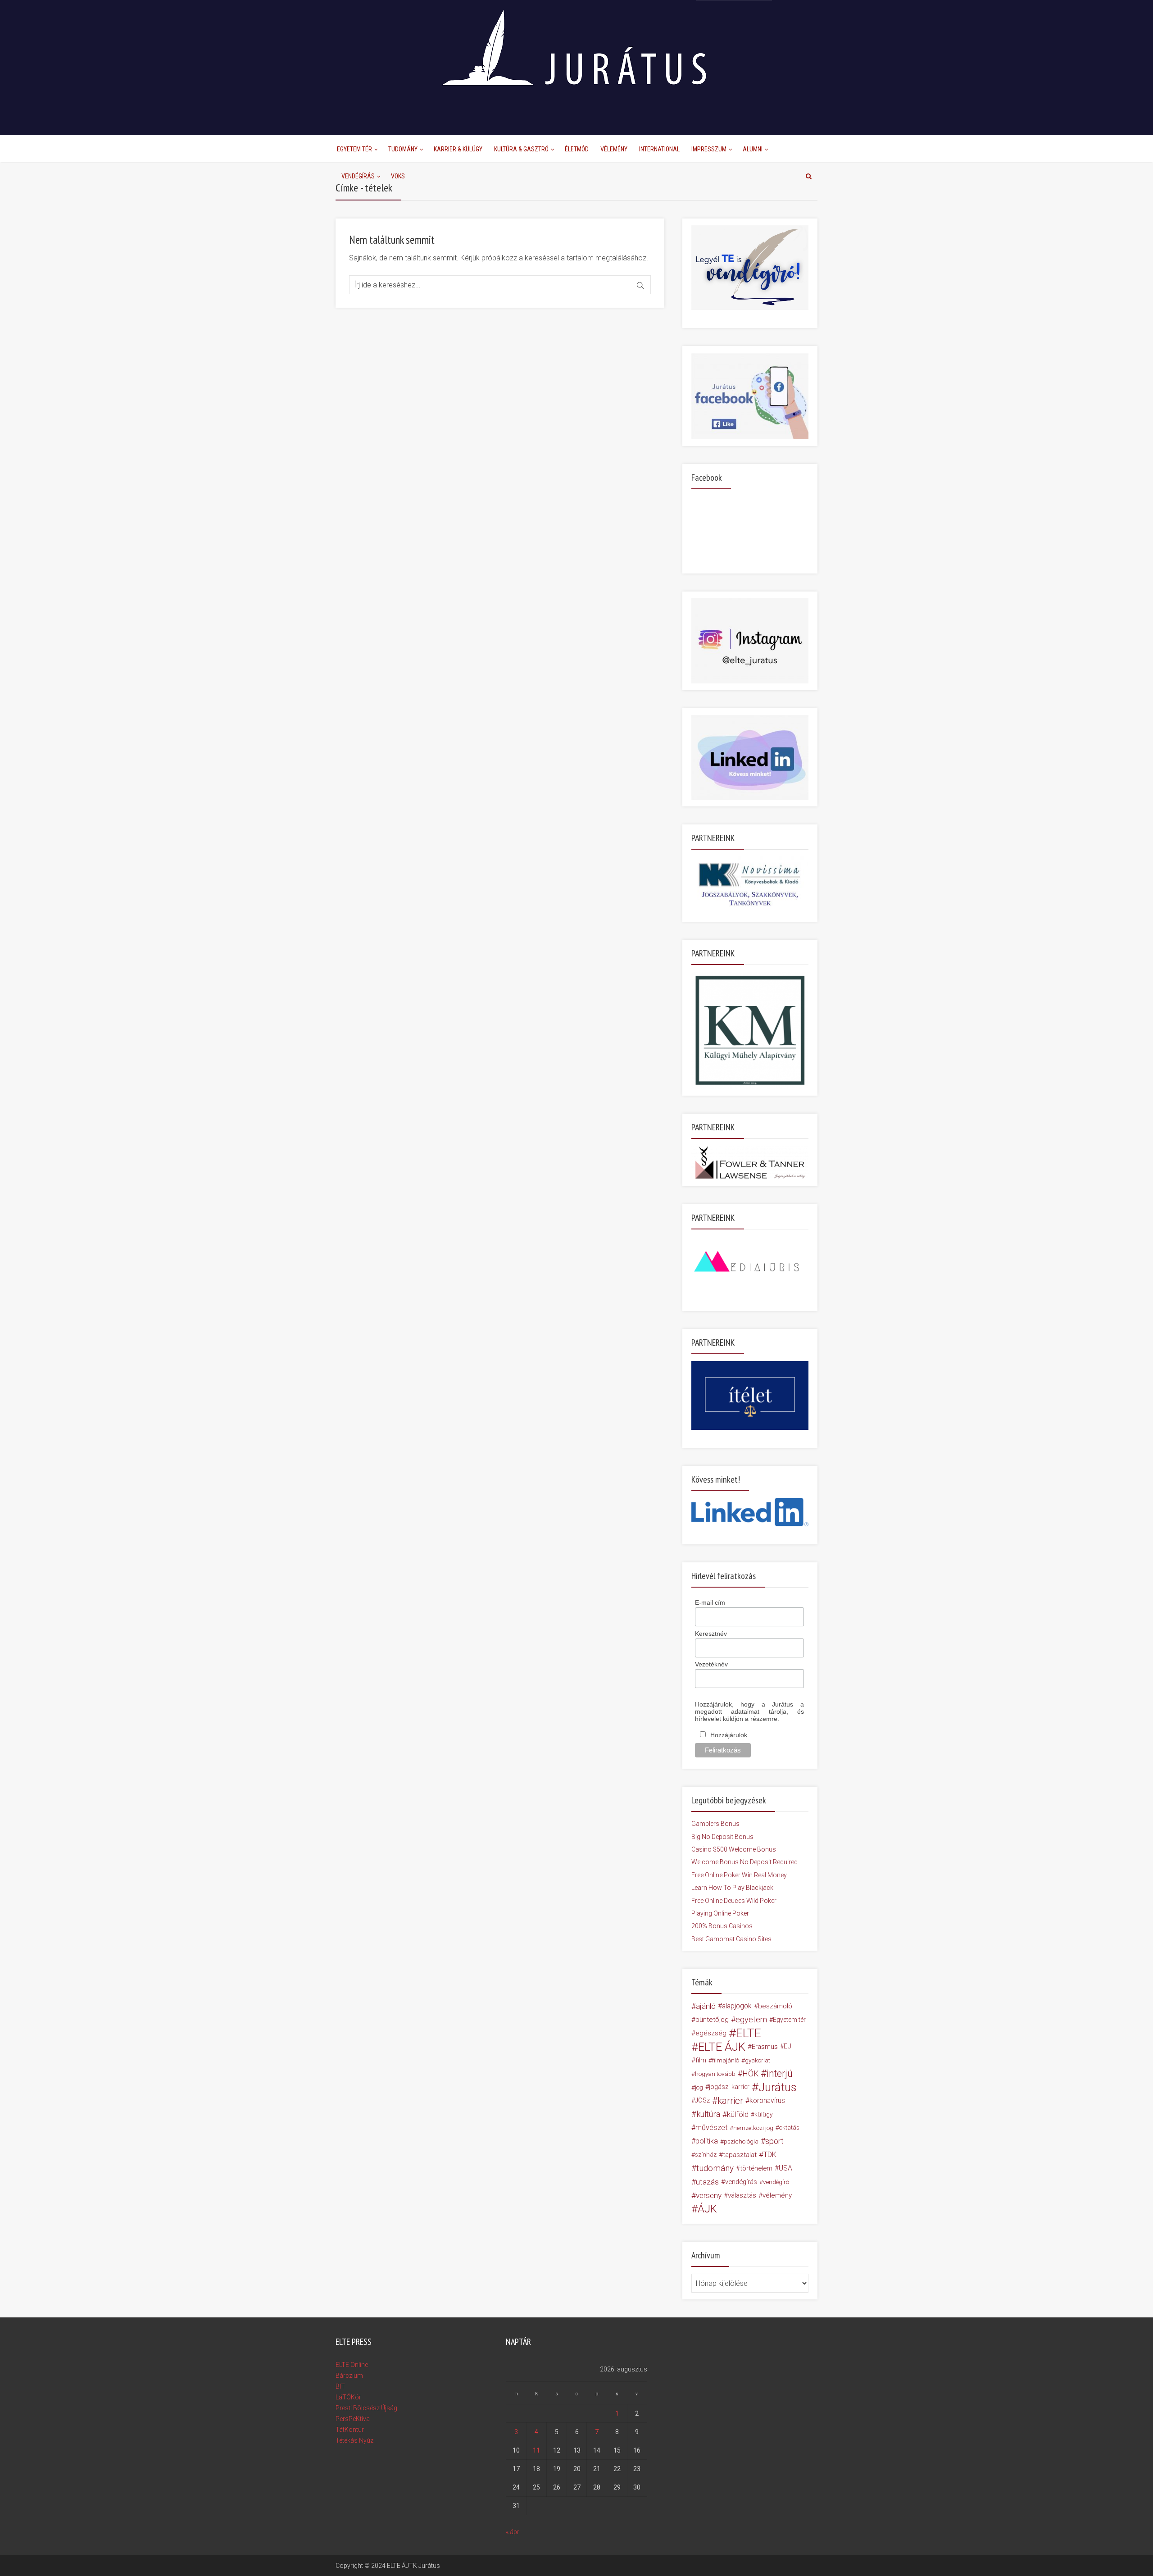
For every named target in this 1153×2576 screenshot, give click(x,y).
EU (788, 2046)
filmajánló (726, 2060)
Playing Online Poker (720, 1913)
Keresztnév (711, 1634)
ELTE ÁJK (722, 2047)
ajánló (706, 2006)
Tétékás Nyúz (354, 2440)
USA (785, 2168)
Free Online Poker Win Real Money (739, 1875)
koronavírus (767, 2100)
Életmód (577, 149)
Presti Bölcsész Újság (366, 2408)
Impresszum (709, 149)
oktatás (789, 2128)
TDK (770, 2155)
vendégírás (741, 2182)
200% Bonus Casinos (722, 1926)
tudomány (715, 2168)
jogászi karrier (729, 2087)
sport (774, 2141)
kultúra (708, 2114)
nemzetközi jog (753, 2128)
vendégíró (776, 2182)
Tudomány (403, 149)
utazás (707, 2182)
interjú (780, 2074)
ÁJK (707, 2209)
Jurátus (778, 2087)
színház (706, 2155)
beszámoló (775, 2006)
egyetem (751, 2019)
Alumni (753, 149)
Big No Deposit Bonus (722, 1837)
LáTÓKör (348, 2397)
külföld (738, 2114)
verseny (709, 2195)
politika (707, 2141)
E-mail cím (710, 1602)
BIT (340, 2386)
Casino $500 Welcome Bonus (734, 1849)
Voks (398, 176)
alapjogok (737, 2006)
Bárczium (349, 2376)
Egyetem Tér (354, 149)
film (701, 2060)
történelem (756, 2168)
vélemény (777, 2195)
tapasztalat (740, 2155)
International (659, 149)
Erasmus (765, 2047)
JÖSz (702, 2100)
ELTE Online (352, 2365)
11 (536, 2450)
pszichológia (741, 2141)
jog (699, 2087)
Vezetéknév (711, 1664)
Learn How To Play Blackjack (732, 1888)
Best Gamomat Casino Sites (731, 1939)
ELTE (749, 2033)
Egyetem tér (789, 2020)
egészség (711, 2033)
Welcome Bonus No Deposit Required (744, 1862)
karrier (730, 2101)
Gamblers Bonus (715, 1824)
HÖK (750, 2074)
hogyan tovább (715, 2074)
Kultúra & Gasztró (521, 149)
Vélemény (614, 149)
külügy (763, 2114)
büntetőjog (712, 2020)
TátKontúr (350, 2430)
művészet (711, 2128)
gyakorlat (758, 2060)
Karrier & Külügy (458, 149)
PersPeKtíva (353, 2419)
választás (742, 2195)
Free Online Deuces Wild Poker (734, 1901)
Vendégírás (358, 176)
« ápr (513, 2532)
